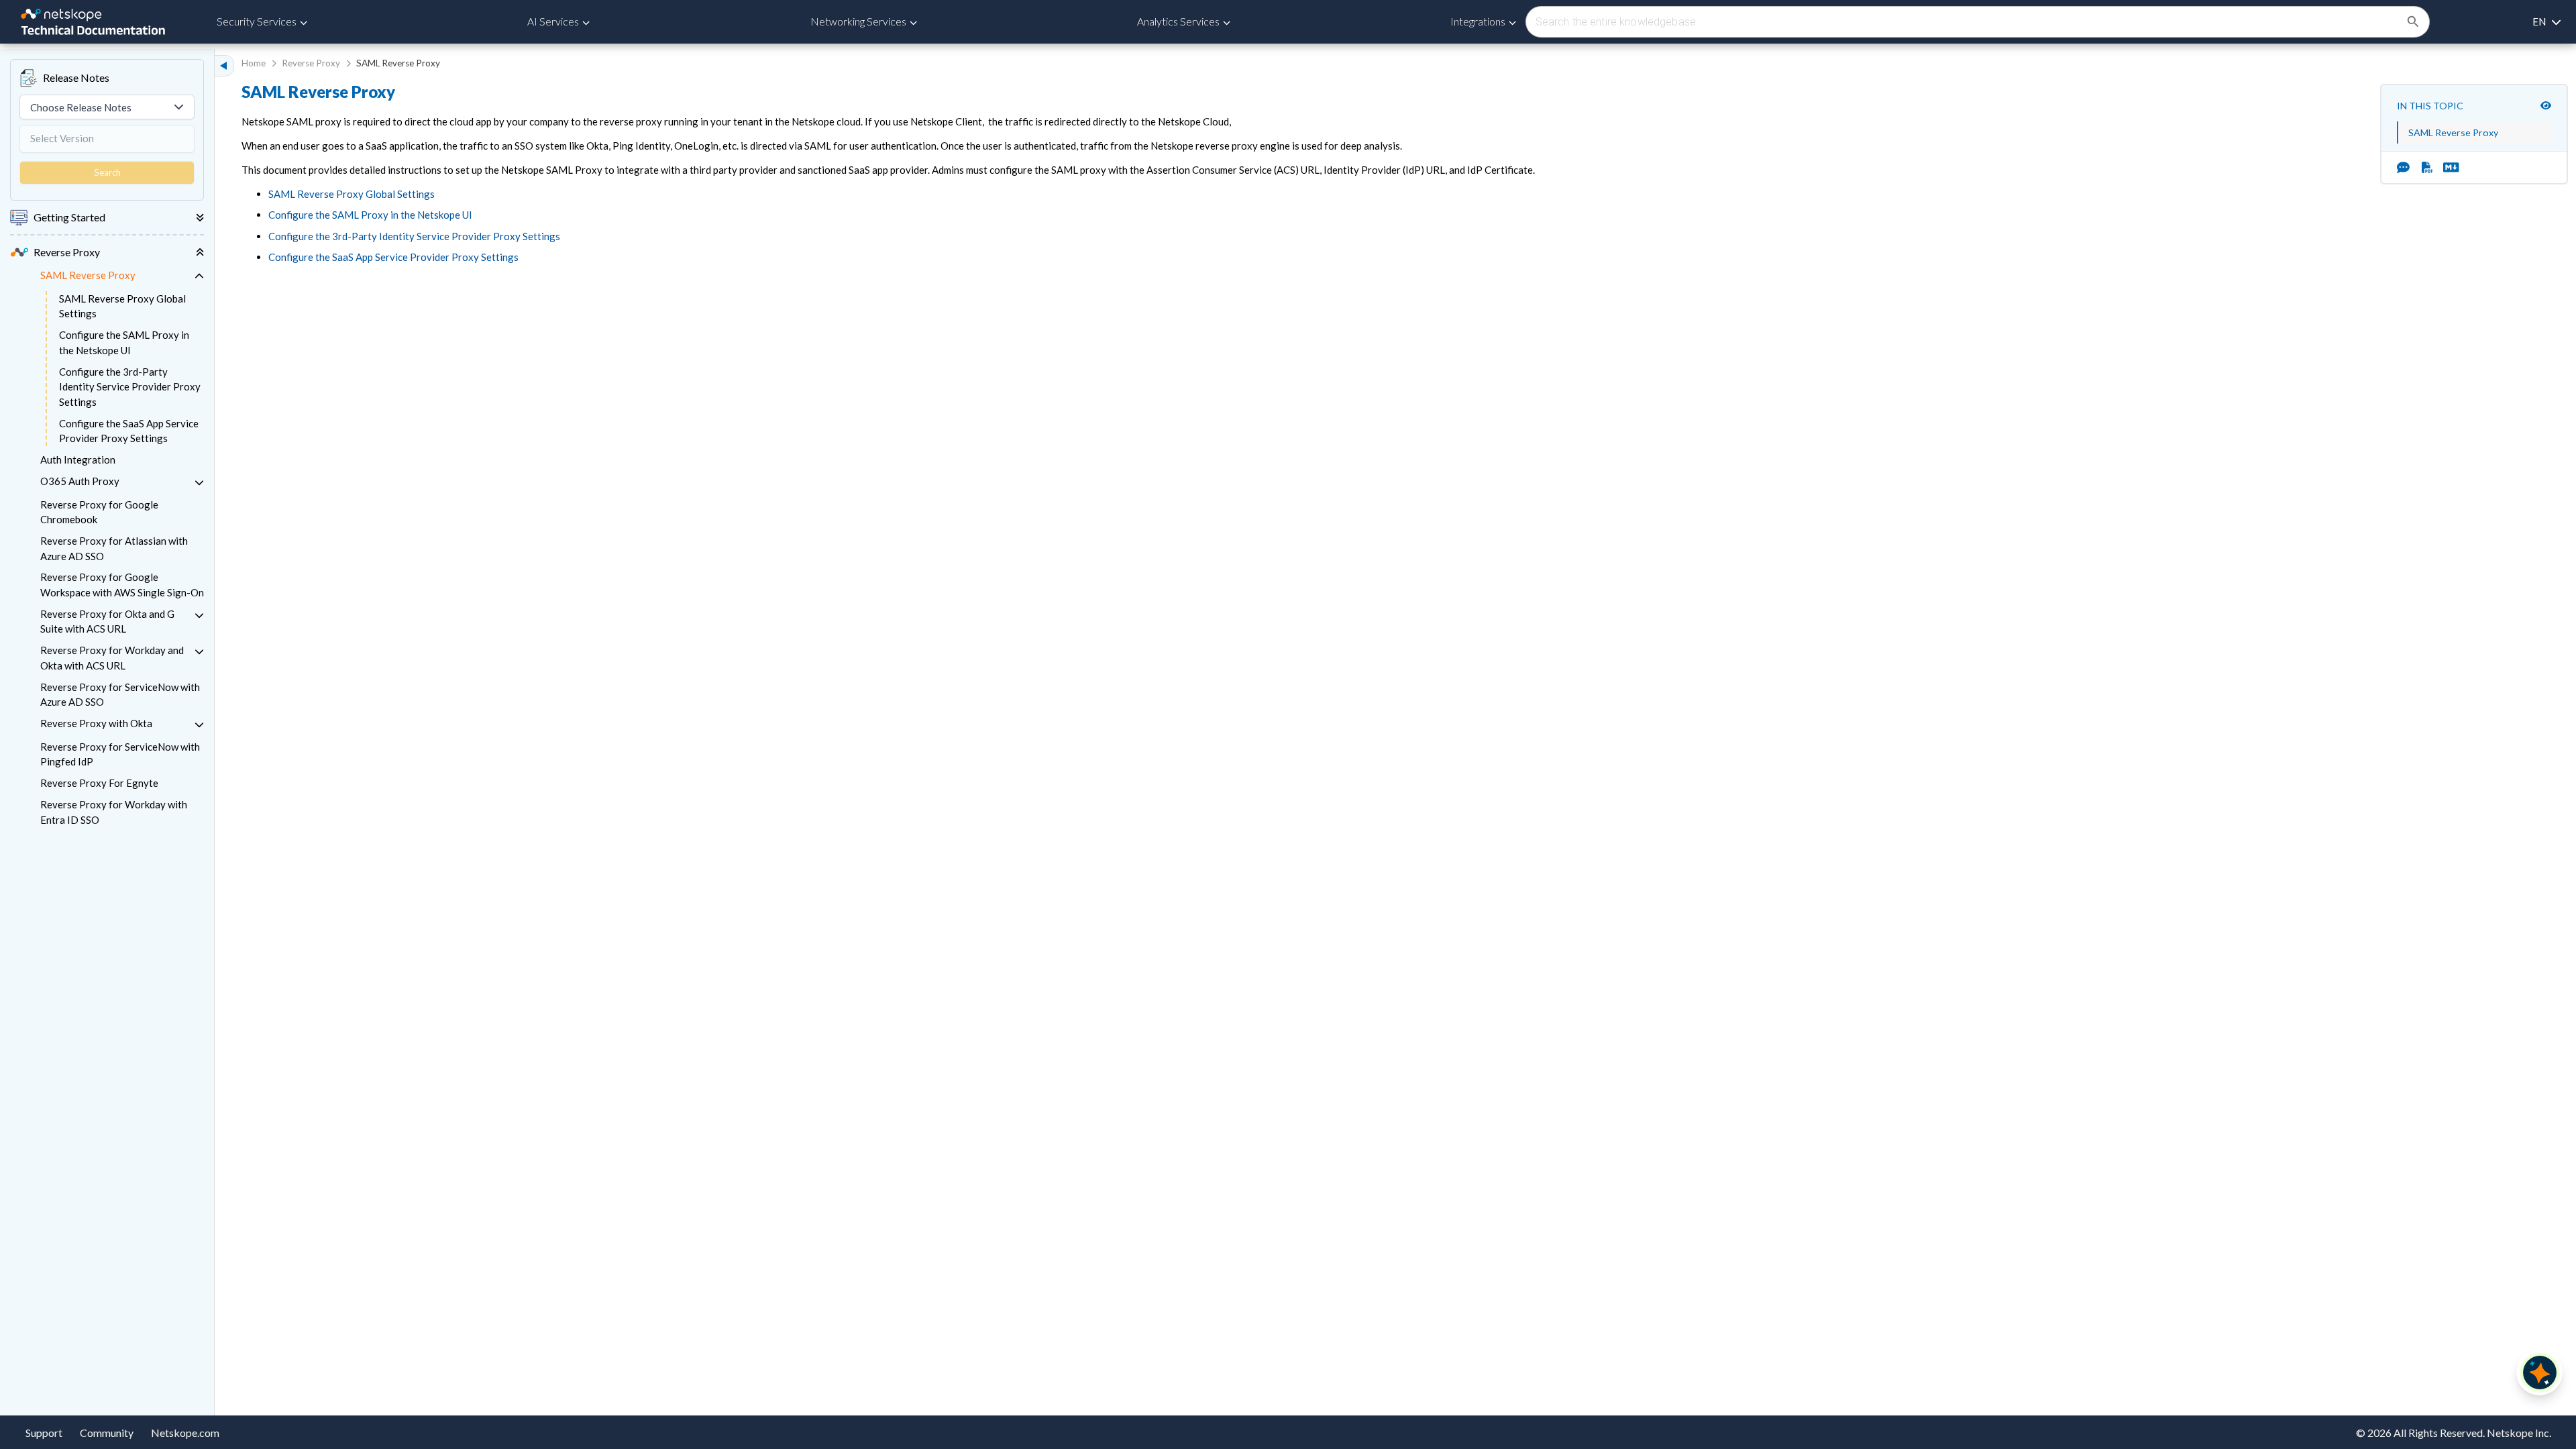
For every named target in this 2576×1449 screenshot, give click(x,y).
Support (44, 1433)
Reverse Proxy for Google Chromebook (99, 512)
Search (107, 172)
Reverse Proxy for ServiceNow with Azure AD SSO (120, 695)
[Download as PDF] (2427, 167)
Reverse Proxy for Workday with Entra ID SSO (114, 812)
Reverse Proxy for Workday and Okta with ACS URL (112, 658)
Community (107, 1433)
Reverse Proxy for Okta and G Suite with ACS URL (107, 622)
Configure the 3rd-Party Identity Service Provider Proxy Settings (130, 387)
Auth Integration (78, 460)
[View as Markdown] (2446, 167)
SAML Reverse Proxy (88, 275)
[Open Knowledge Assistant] (2540, 1373)
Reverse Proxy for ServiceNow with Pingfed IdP (120, 754)
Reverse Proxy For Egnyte (99, 783)
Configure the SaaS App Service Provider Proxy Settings (129, 431)
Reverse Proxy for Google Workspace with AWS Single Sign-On (122, 585)
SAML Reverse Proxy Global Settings (122, 306)
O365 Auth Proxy (80, 481)
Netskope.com (185, 1433)
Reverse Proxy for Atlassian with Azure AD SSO (114, 548)
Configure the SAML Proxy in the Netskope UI (124, 342)
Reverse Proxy (311, 63)
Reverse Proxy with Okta (96, 723)
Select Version (62, 138)
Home (254, 63)
